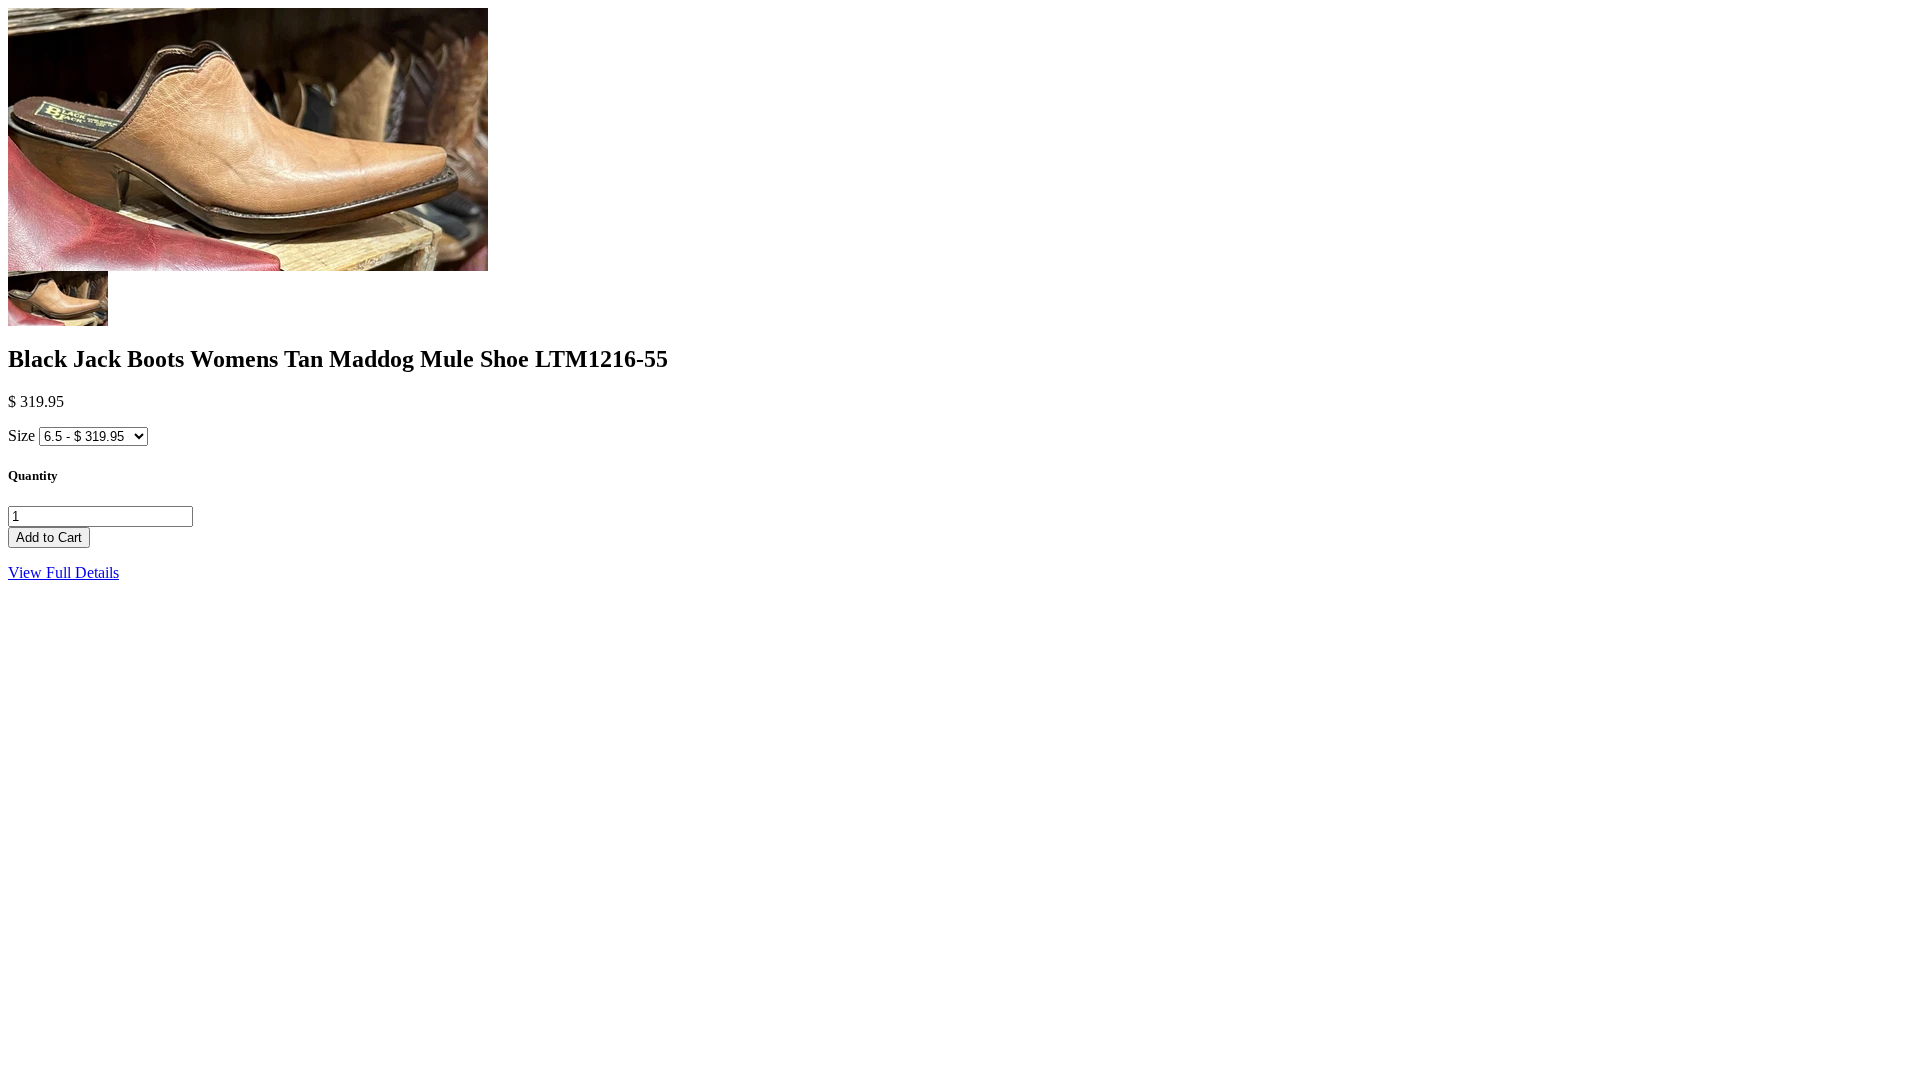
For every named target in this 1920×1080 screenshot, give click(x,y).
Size (21, 435)
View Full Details (63, 572)
